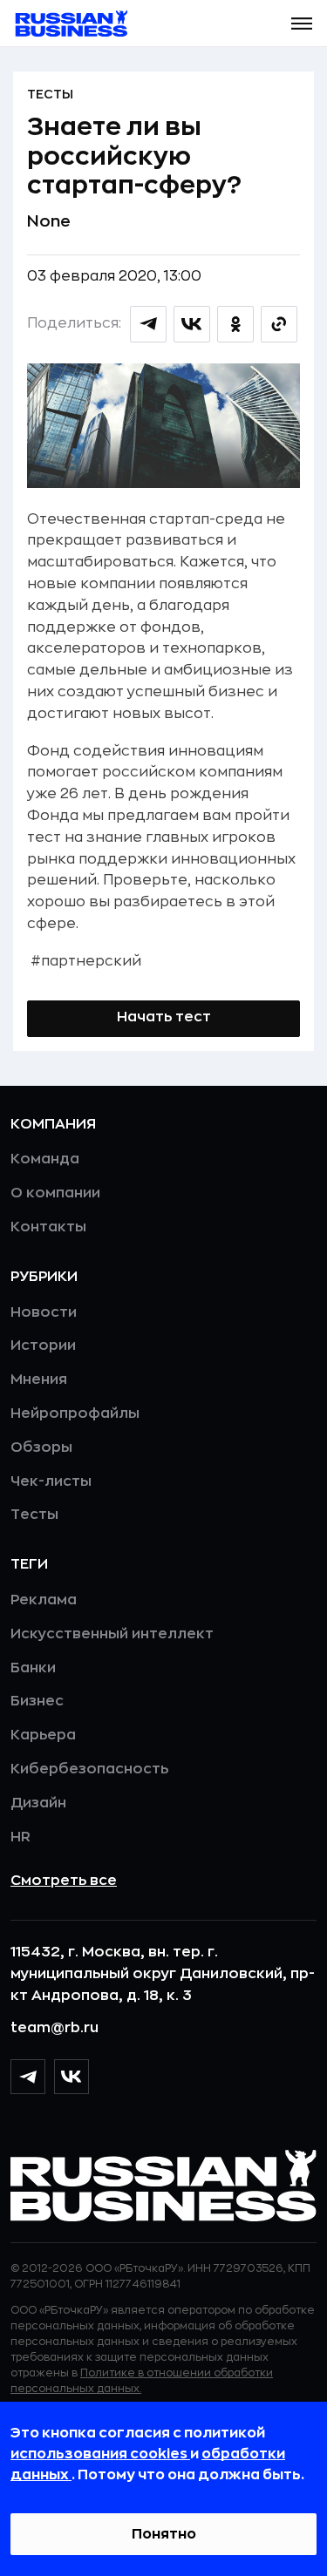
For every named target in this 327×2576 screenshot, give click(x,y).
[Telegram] (28, 2077)
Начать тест (164, 1017)
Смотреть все (64, 1881)
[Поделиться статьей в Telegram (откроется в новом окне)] (148, 324)
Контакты (48, 1227)
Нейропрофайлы (75, 1413)
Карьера (43, 1735)
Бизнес (37, 1701)
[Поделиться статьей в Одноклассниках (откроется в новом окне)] (235, 324)
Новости (44, 1312)
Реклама (44, 1600)
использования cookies (100, 2454)
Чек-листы (51, 1481)
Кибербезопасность (89, 1769)
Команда (45, 1159)
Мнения (39, 1380)
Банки (33, 1668)
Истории (43, 1346)
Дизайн (38, 1803)
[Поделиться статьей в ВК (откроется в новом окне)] (192, 324)
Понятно (164, 2534)
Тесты (50, 94)
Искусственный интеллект (112, 1634)
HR (20, 1837)
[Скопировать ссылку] (279, 324)
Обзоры (41, 1447)
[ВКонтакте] (72, 2077)
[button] (302, 24)
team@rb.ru (54, 2028)
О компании (55, 1193)
